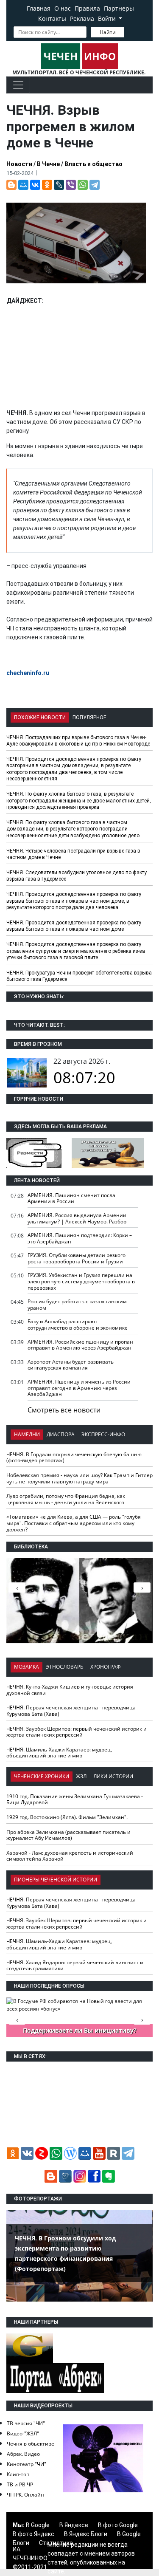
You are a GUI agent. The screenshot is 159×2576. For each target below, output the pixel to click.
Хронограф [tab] (106, 1667)
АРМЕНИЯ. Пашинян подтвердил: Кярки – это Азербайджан (80, 1238)
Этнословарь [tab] (65, 1667)
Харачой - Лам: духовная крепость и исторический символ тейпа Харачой (70, 1856)
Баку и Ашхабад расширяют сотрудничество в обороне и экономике (78, 1325)
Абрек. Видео (23, 2454)
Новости (19, 164)
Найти (108, 32)
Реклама (82, 18)
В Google (38, 2525)
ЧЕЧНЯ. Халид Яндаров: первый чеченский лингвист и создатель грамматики (75, 1966)
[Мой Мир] (23, 185)
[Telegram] (95, 185)
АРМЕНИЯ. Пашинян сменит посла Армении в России (71, 1198)
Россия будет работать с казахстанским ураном (77, 1305)
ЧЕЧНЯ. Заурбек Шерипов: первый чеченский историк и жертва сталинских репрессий (77, 1732)
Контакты (52, 18)
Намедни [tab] (27, 1434)
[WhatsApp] (83, 185)
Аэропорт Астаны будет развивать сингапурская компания (71, 1365)
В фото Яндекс (33, 2534)
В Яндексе (74, 2525)
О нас (63, 8)
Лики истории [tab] (113, 1776)
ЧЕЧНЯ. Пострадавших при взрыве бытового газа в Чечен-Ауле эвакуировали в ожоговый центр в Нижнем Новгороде (78, 741)
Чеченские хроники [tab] (42, 1776)
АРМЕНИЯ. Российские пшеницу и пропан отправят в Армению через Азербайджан (80, 1345)
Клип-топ (18, 2474)
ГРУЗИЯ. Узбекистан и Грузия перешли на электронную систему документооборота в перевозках (81, 1281)
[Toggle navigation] (18, 85)
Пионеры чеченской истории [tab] (56, 1880)
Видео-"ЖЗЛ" (23, 2433)
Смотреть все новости (64, 1410)
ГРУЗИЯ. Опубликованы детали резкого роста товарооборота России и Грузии (77, 1258)
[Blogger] (11, 185)
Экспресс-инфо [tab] (103, 1434)
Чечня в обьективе (31, 2444)
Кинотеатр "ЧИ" (26, 2464)
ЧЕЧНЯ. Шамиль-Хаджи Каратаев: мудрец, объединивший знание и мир (59, 1753)
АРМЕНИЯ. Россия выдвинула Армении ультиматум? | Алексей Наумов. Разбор (77, 1218)
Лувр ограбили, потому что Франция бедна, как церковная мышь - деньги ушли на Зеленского (66, 1499)
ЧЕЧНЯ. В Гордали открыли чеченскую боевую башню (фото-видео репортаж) (74, 1457)
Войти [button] (108, 18)
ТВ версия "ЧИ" (26, 2423)
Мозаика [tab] (26, 1667)
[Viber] (71, 185)
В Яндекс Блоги (86, 2534)
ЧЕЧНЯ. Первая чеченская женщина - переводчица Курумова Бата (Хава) (71, 1711)
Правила (87, 8)
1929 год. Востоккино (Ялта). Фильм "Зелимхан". (67, 1817)
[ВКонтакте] (35, 185)
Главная (39, 8)
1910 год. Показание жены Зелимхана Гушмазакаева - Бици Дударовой (75, 1799)
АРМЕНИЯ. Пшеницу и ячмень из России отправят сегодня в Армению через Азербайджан (79, 1388)
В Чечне (48, 164)
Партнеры (119, 8)
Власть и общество (93, 164)
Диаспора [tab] (61, 1434)
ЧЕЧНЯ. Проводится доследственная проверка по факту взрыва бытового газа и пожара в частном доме (74, 926)
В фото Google (118, 2525)
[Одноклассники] (47, 185)
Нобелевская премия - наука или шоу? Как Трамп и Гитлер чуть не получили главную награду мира (79, 1478)
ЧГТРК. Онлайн (25, 2495)
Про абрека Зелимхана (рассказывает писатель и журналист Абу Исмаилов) (68, 1835)
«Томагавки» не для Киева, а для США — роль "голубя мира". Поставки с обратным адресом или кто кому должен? (74, 1523)
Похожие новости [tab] (40, 717)
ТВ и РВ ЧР (20, 2484)
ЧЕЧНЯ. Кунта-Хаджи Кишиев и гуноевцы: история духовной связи (70, 1690)
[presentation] (142, 1587)
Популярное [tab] (89, 717)
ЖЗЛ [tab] (81, 1776)
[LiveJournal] (59, 185)
